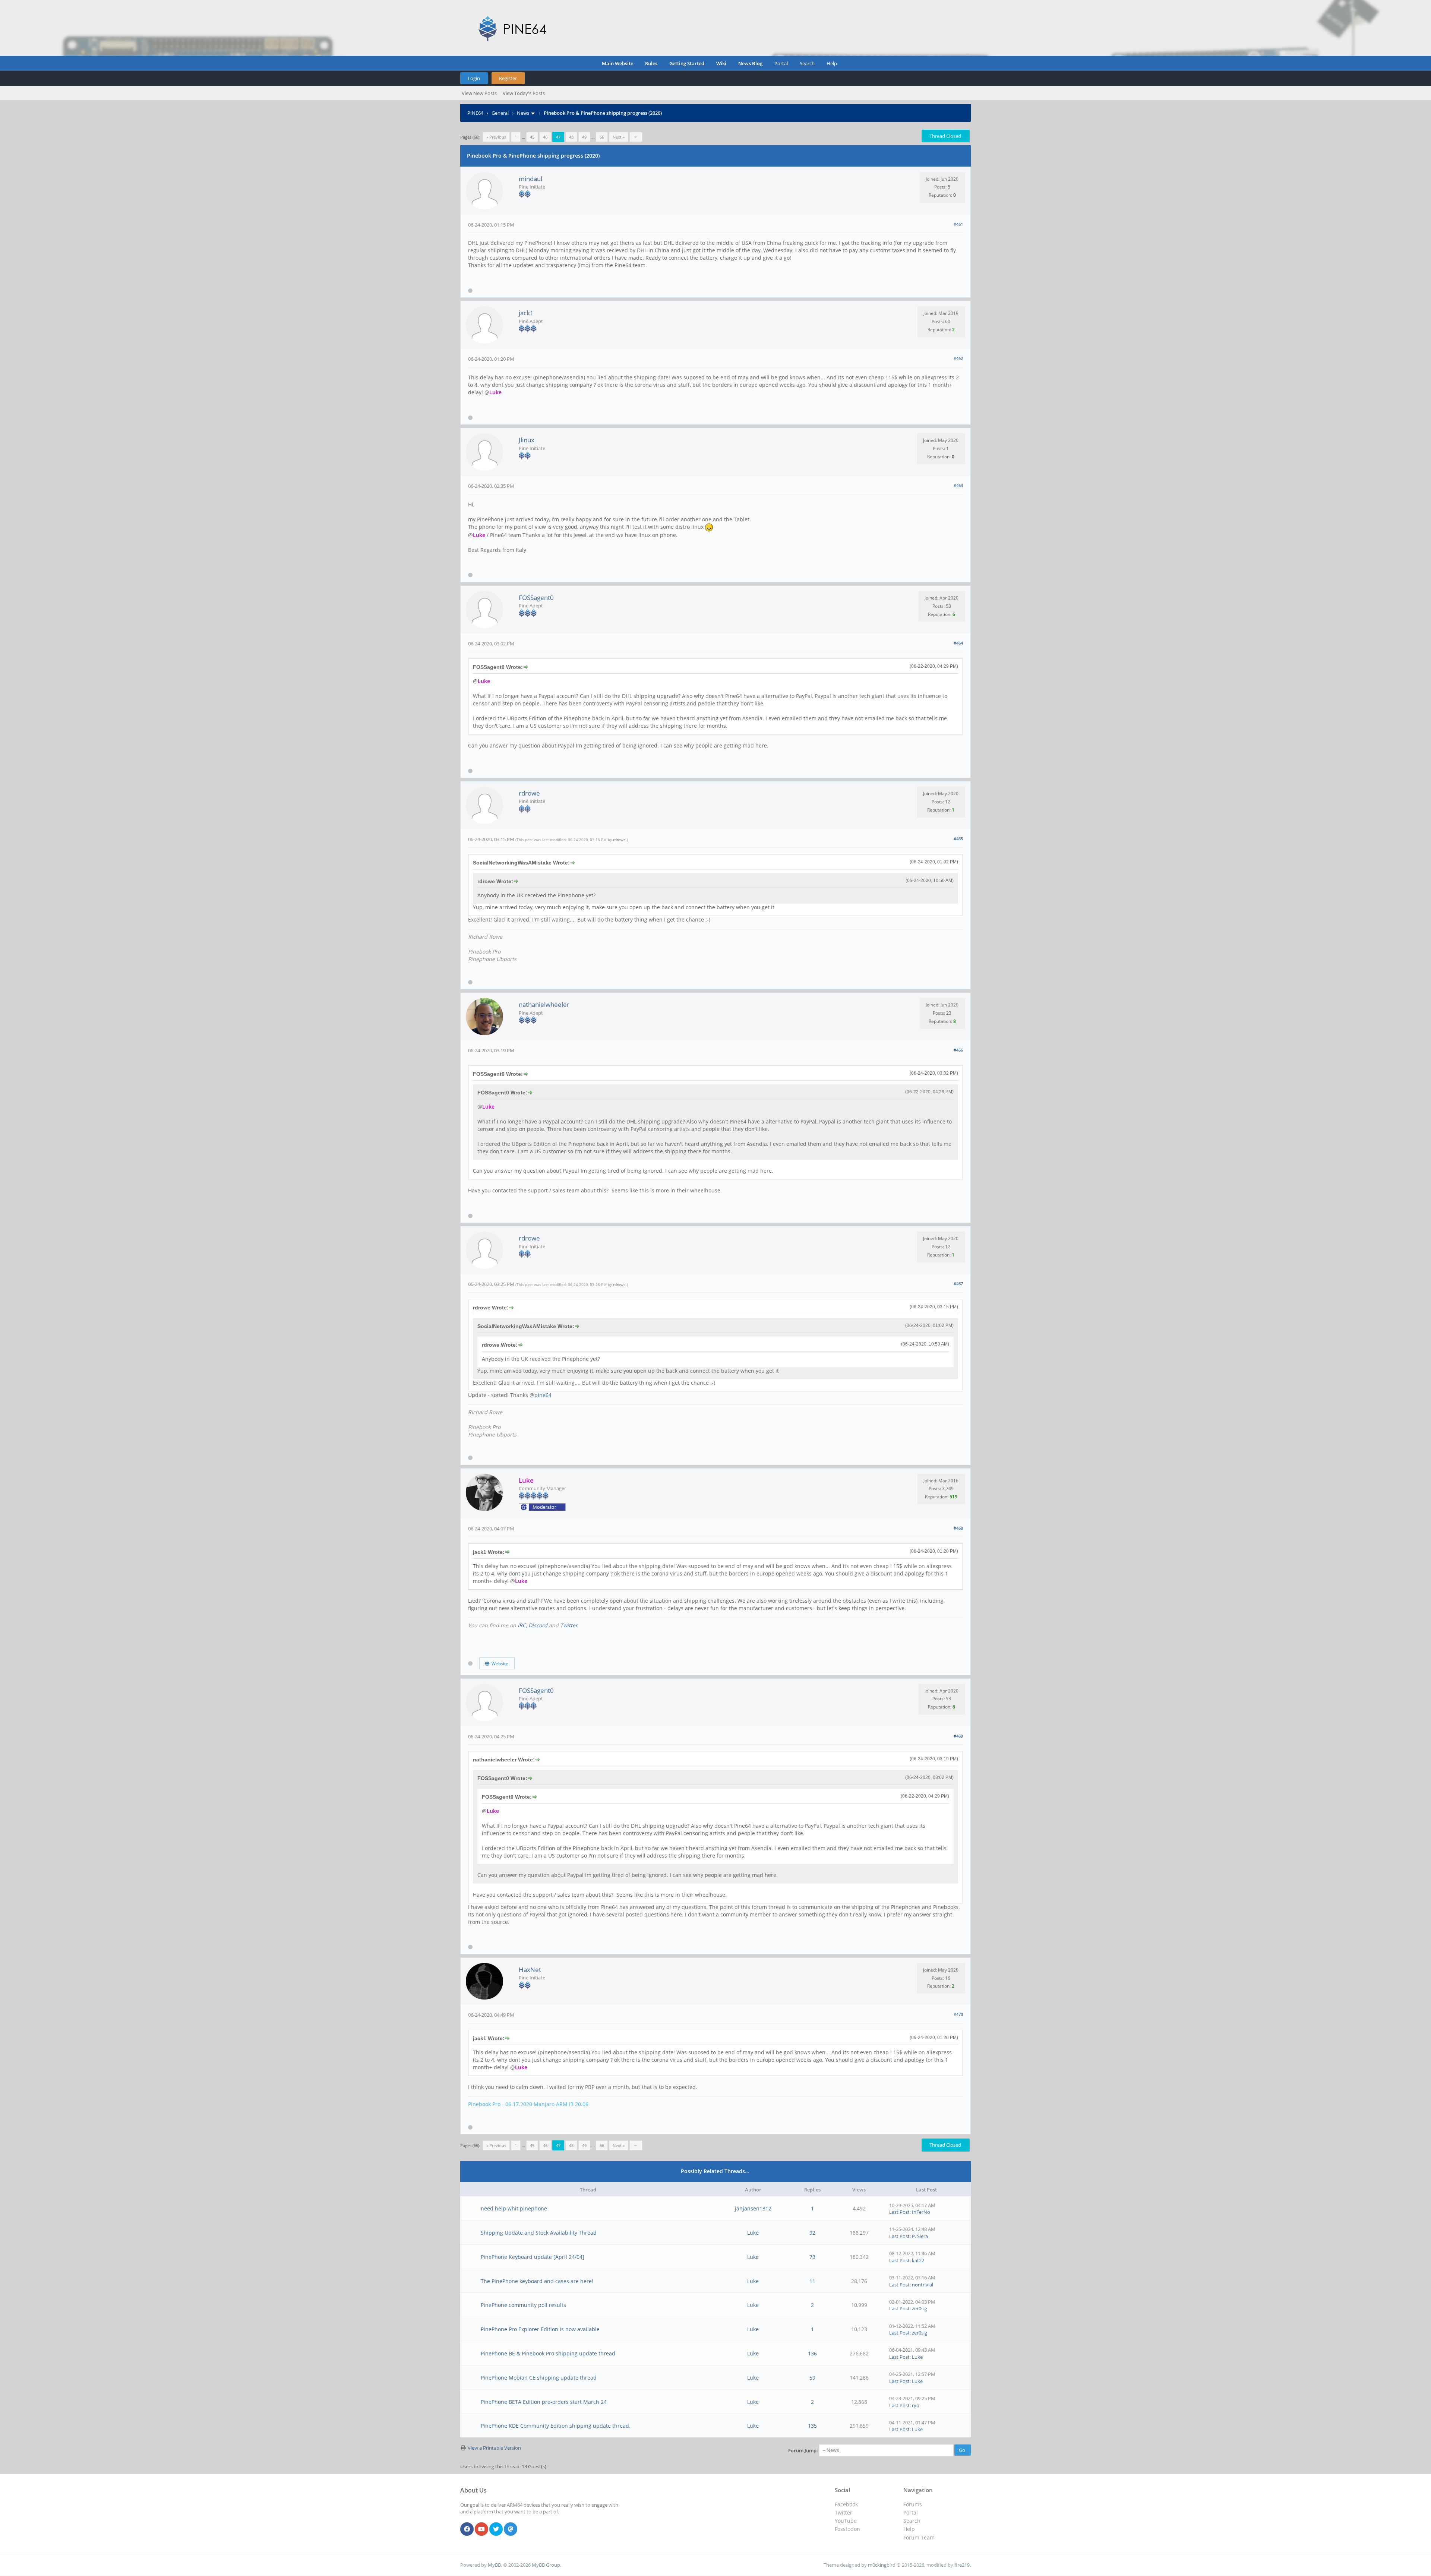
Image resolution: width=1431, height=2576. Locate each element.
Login (474, 78)
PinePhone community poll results (523, 2305)
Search (807, 63)
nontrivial (923, 2285)
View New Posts (479, 93)
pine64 (543, 1395)
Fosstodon (847, 2529)
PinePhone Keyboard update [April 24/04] (533, 2257)
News (523, 113)
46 (545, 137)
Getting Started (687, 63)
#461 (958, 224)
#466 (958, 1050)
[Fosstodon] (511, 2529)
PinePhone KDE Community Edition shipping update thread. (556, 2426)
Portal (781, 63)
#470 (958, 2014)
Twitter (569, 1625)
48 (571, 137)
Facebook (846, 2504)
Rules (651, 63)
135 (812, 2426)
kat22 (918, 2260)
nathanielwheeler (544, 1004)
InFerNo (921, 2212)
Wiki (721, 63)
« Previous (496, 137)
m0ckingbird (882, 2565)
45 (532, 137)
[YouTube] (481, 2529)
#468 (958, 1528)
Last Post (899, 2212)
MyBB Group (546, 2565)
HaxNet (530, 1970)
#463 (958, 485)
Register (508, 78)
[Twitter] (496, 2529)
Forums (913, 2504)
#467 (958, 1284)
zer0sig (920, 2308)
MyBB (494, 2565)
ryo (916, 2405)
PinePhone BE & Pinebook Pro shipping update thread (548, 2353)
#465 (958, 839)
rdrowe (529, 793)
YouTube (846, 2521)
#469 (958, 1736)
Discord (538, 1625)
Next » (619, 137)
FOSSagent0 (536, 598)
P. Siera (920, 2236)
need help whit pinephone (514, 2208)
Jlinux (527, 440)
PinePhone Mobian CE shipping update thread (539, 2378)
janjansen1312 (753, 2208)
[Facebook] (467, 2529)
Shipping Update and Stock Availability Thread (539, 2233)
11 (812, 2281)
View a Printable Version (494, 2448)
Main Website (617, 63)
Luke (753, 2233)
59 (812, 2378)
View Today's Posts (524, 93)
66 (602, 137)
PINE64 (475, 113)
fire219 (962, 2565)
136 (812, 2353)
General (500, 113)
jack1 (526, 313)
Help (832, 63)
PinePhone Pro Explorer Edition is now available (540, 2329)
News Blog (750, 63)
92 (812, 2233)
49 (584, 137)
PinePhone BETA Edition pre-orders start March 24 (544, 2402)
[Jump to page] (636, 137)
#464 (958, 643)
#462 (958, 358)
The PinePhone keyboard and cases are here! (537, 2281)
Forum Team (919, 2537)
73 (812, 2257)
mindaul (530, 179)
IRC (522, 1625)
